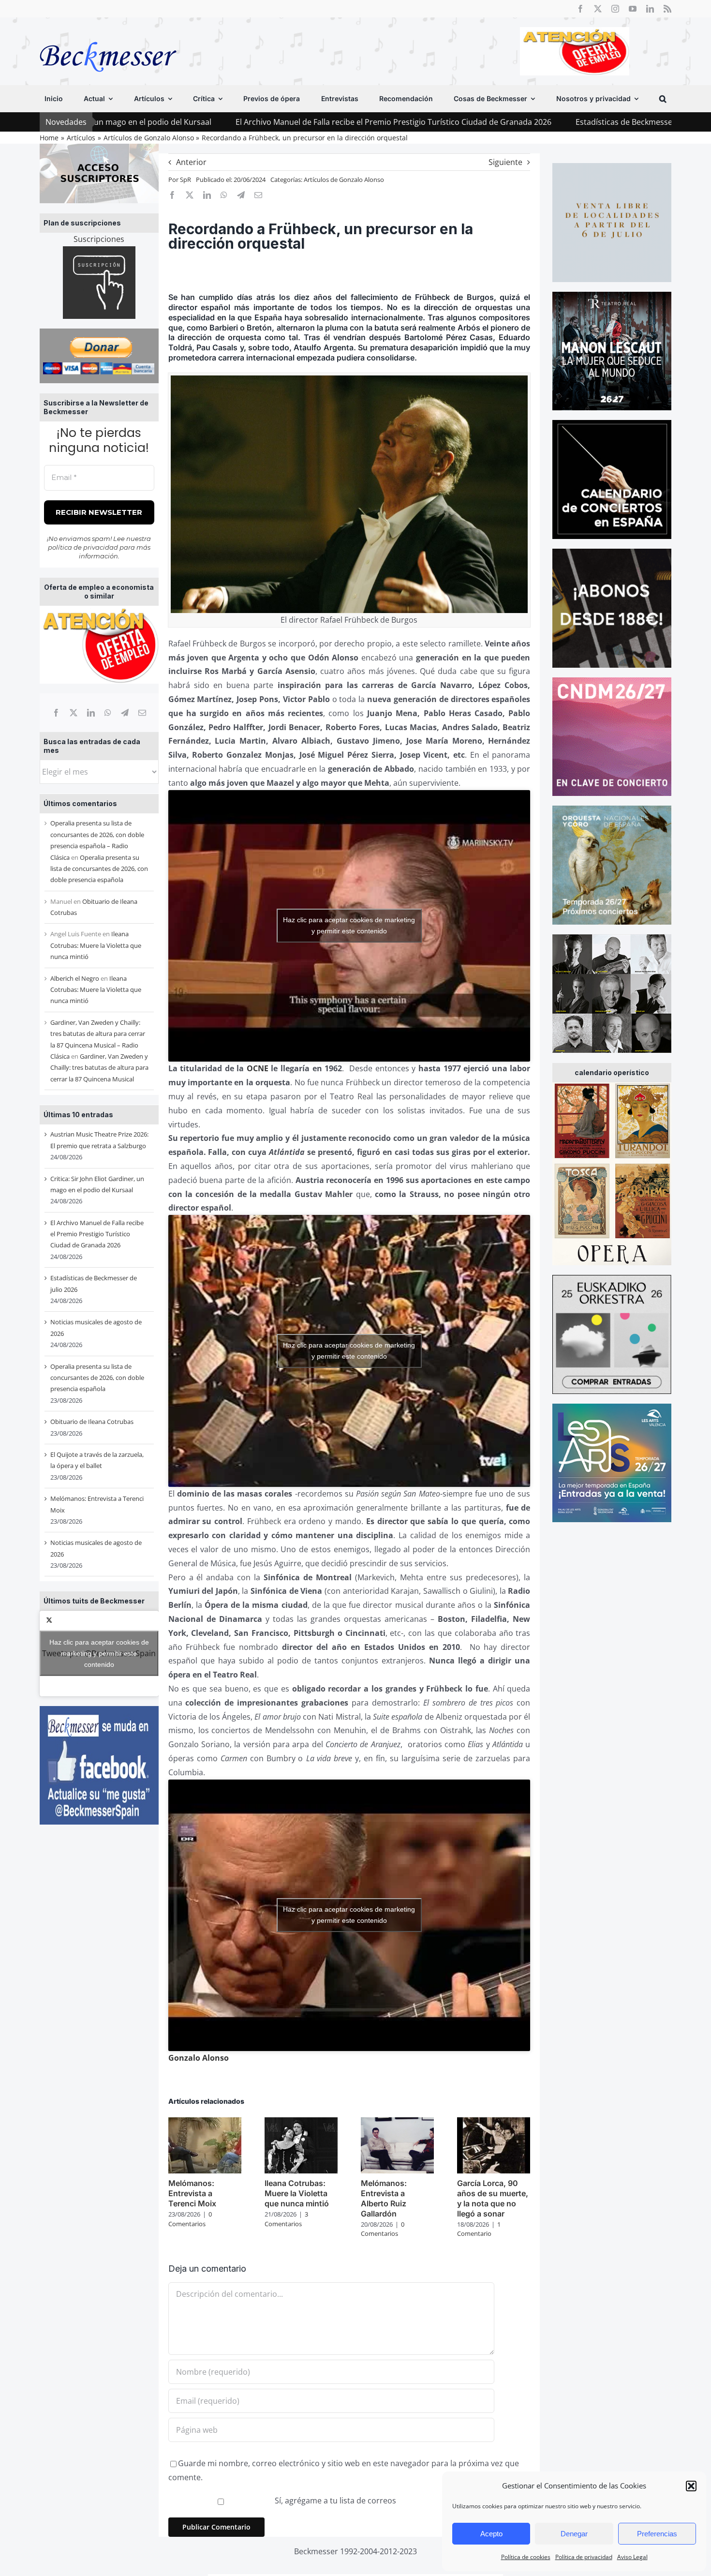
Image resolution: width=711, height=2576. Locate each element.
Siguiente (505, 162)
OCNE (258, 1068)
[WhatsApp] (108, 713)
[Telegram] (125, 713)
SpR (185, 180)
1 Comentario (479, 2229)
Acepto (491, 2534)
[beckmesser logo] (108, 35)
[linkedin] (650, 9)
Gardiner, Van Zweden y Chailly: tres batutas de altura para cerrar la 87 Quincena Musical (99, 1068)
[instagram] (615, 9)
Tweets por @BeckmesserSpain (99, 1653)
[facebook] (580, 9)
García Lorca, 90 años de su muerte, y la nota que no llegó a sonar (493, 2198)
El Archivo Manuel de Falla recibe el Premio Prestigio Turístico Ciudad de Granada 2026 (244, 122)
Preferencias (657, 2534)
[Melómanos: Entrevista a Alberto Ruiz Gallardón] (397, 2123)
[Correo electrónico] (142, 713)
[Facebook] (56, 713)
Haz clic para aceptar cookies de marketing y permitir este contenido (99, 1653)
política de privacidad (83, 547)
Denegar (574, 2534)
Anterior (191, 162)
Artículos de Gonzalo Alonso (344, 180)
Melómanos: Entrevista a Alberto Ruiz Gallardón (384, 2198)
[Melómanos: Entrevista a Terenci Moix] (205, 2123)
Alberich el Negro (75, 978)
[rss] (667, 9)
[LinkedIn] (91, 713)
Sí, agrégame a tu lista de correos (334, 2501)
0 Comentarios (190, 2219)
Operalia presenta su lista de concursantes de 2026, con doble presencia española (99, 869)
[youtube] (633, 9)
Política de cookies (526, 2557)
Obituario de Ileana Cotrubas (92, 1422)
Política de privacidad (584, 2557)
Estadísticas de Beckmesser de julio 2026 (501, 122)
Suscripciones (99, 239)
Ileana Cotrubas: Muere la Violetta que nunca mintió (96, 945)
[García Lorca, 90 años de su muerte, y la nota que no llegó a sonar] (494, 2123)
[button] (691, 2486)
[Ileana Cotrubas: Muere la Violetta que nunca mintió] (301, 2123)
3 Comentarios (286, 2219)
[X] (74, 713)
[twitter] (598, 9)
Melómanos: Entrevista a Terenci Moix (192, 2193)
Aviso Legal (632, 2557)
